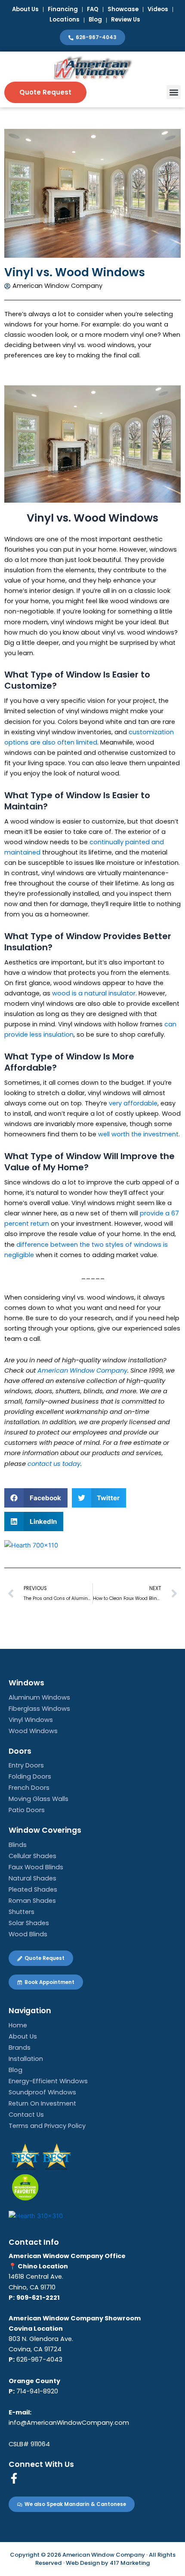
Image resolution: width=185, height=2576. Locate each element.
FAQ (93, 9)
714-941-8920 (33, 2391)
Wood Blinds (28, 1934)
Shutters (22, 1912)
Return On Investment (42, 2103)
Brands (20, 2048)
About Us (25, 9)
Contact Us (26, 2115)
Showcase (123, 9)
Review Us (126, 20)
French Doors (29, 1788)
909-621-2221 (38, 2298)
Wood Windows (33, 1731)
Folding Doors (30, 1776)
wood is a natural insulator (94, 993)
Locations (65, 20)
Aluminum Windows (39, 1697)
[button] (174, 92)
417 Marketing (130, 2563)
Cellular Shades (32, 1856)
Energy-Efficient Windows (48, 2081)
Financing (63, 9)
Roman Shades (32, 1901)
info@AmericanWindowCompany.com (69, 2423)
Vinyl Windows (31, 1720)
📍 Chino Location (38, 2266)
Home (18, 2025)
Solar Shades (29, 1923)
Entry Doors (26, 1765)
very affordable (133, 1103)
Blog (95, 20)
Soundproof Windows (42, 2092)
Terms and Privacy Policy (47, 2126)
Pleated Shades (33, 1889)
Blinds (18, 1845)
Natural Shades (32, 1878)
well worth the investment (138, 1134)
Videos (158, 9)
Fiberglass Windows (39, 1709)
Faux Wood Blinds (36, 1867)
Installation (26, 2059)
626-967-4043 (39, 2359)
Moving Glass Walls (39, 1799)
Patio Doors (27, 1810)
